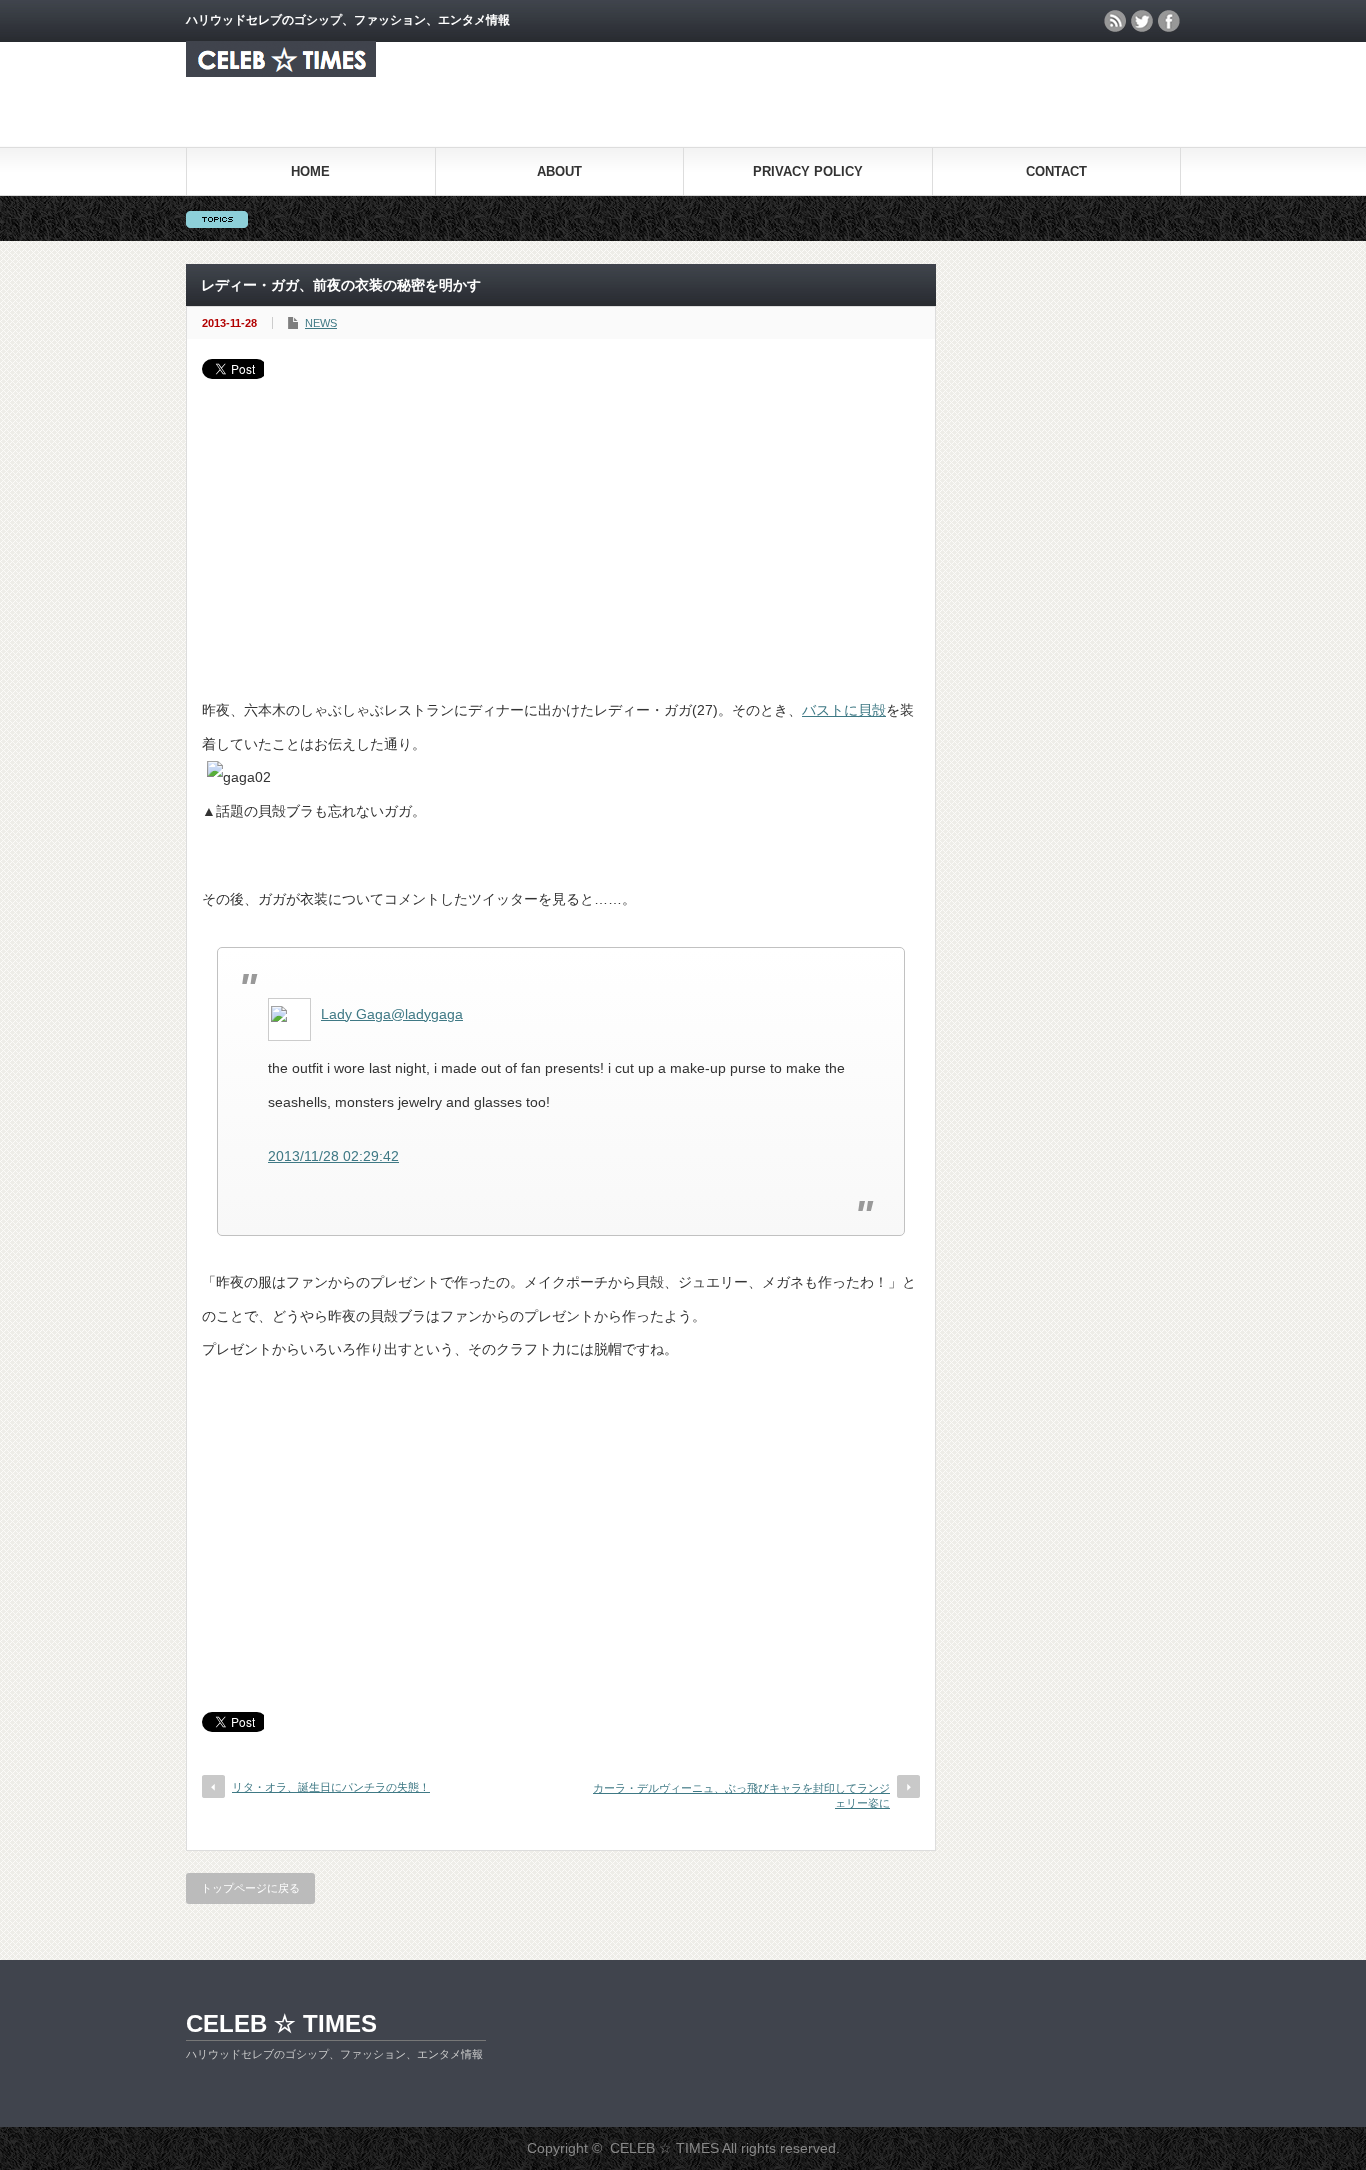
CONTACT (1056, 171)
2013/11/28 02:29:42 (333, 1156)
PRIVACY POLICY (808, 171)
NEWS (321, 323)
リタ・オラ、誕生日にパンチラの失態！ (331, 1787)
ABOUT (559, 171)
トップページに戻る (250, 1888)
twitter (1142, 21)
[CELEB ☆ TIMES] (281, 71)
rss (1115, 21)
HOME (310, 171)
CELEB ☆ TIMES (281, 2023)
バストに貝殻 (844, 710)
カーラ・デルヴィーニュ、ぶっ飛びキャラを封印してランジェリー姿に (741, 1795)
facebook (1169, 21)
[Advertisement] (561, 529)
